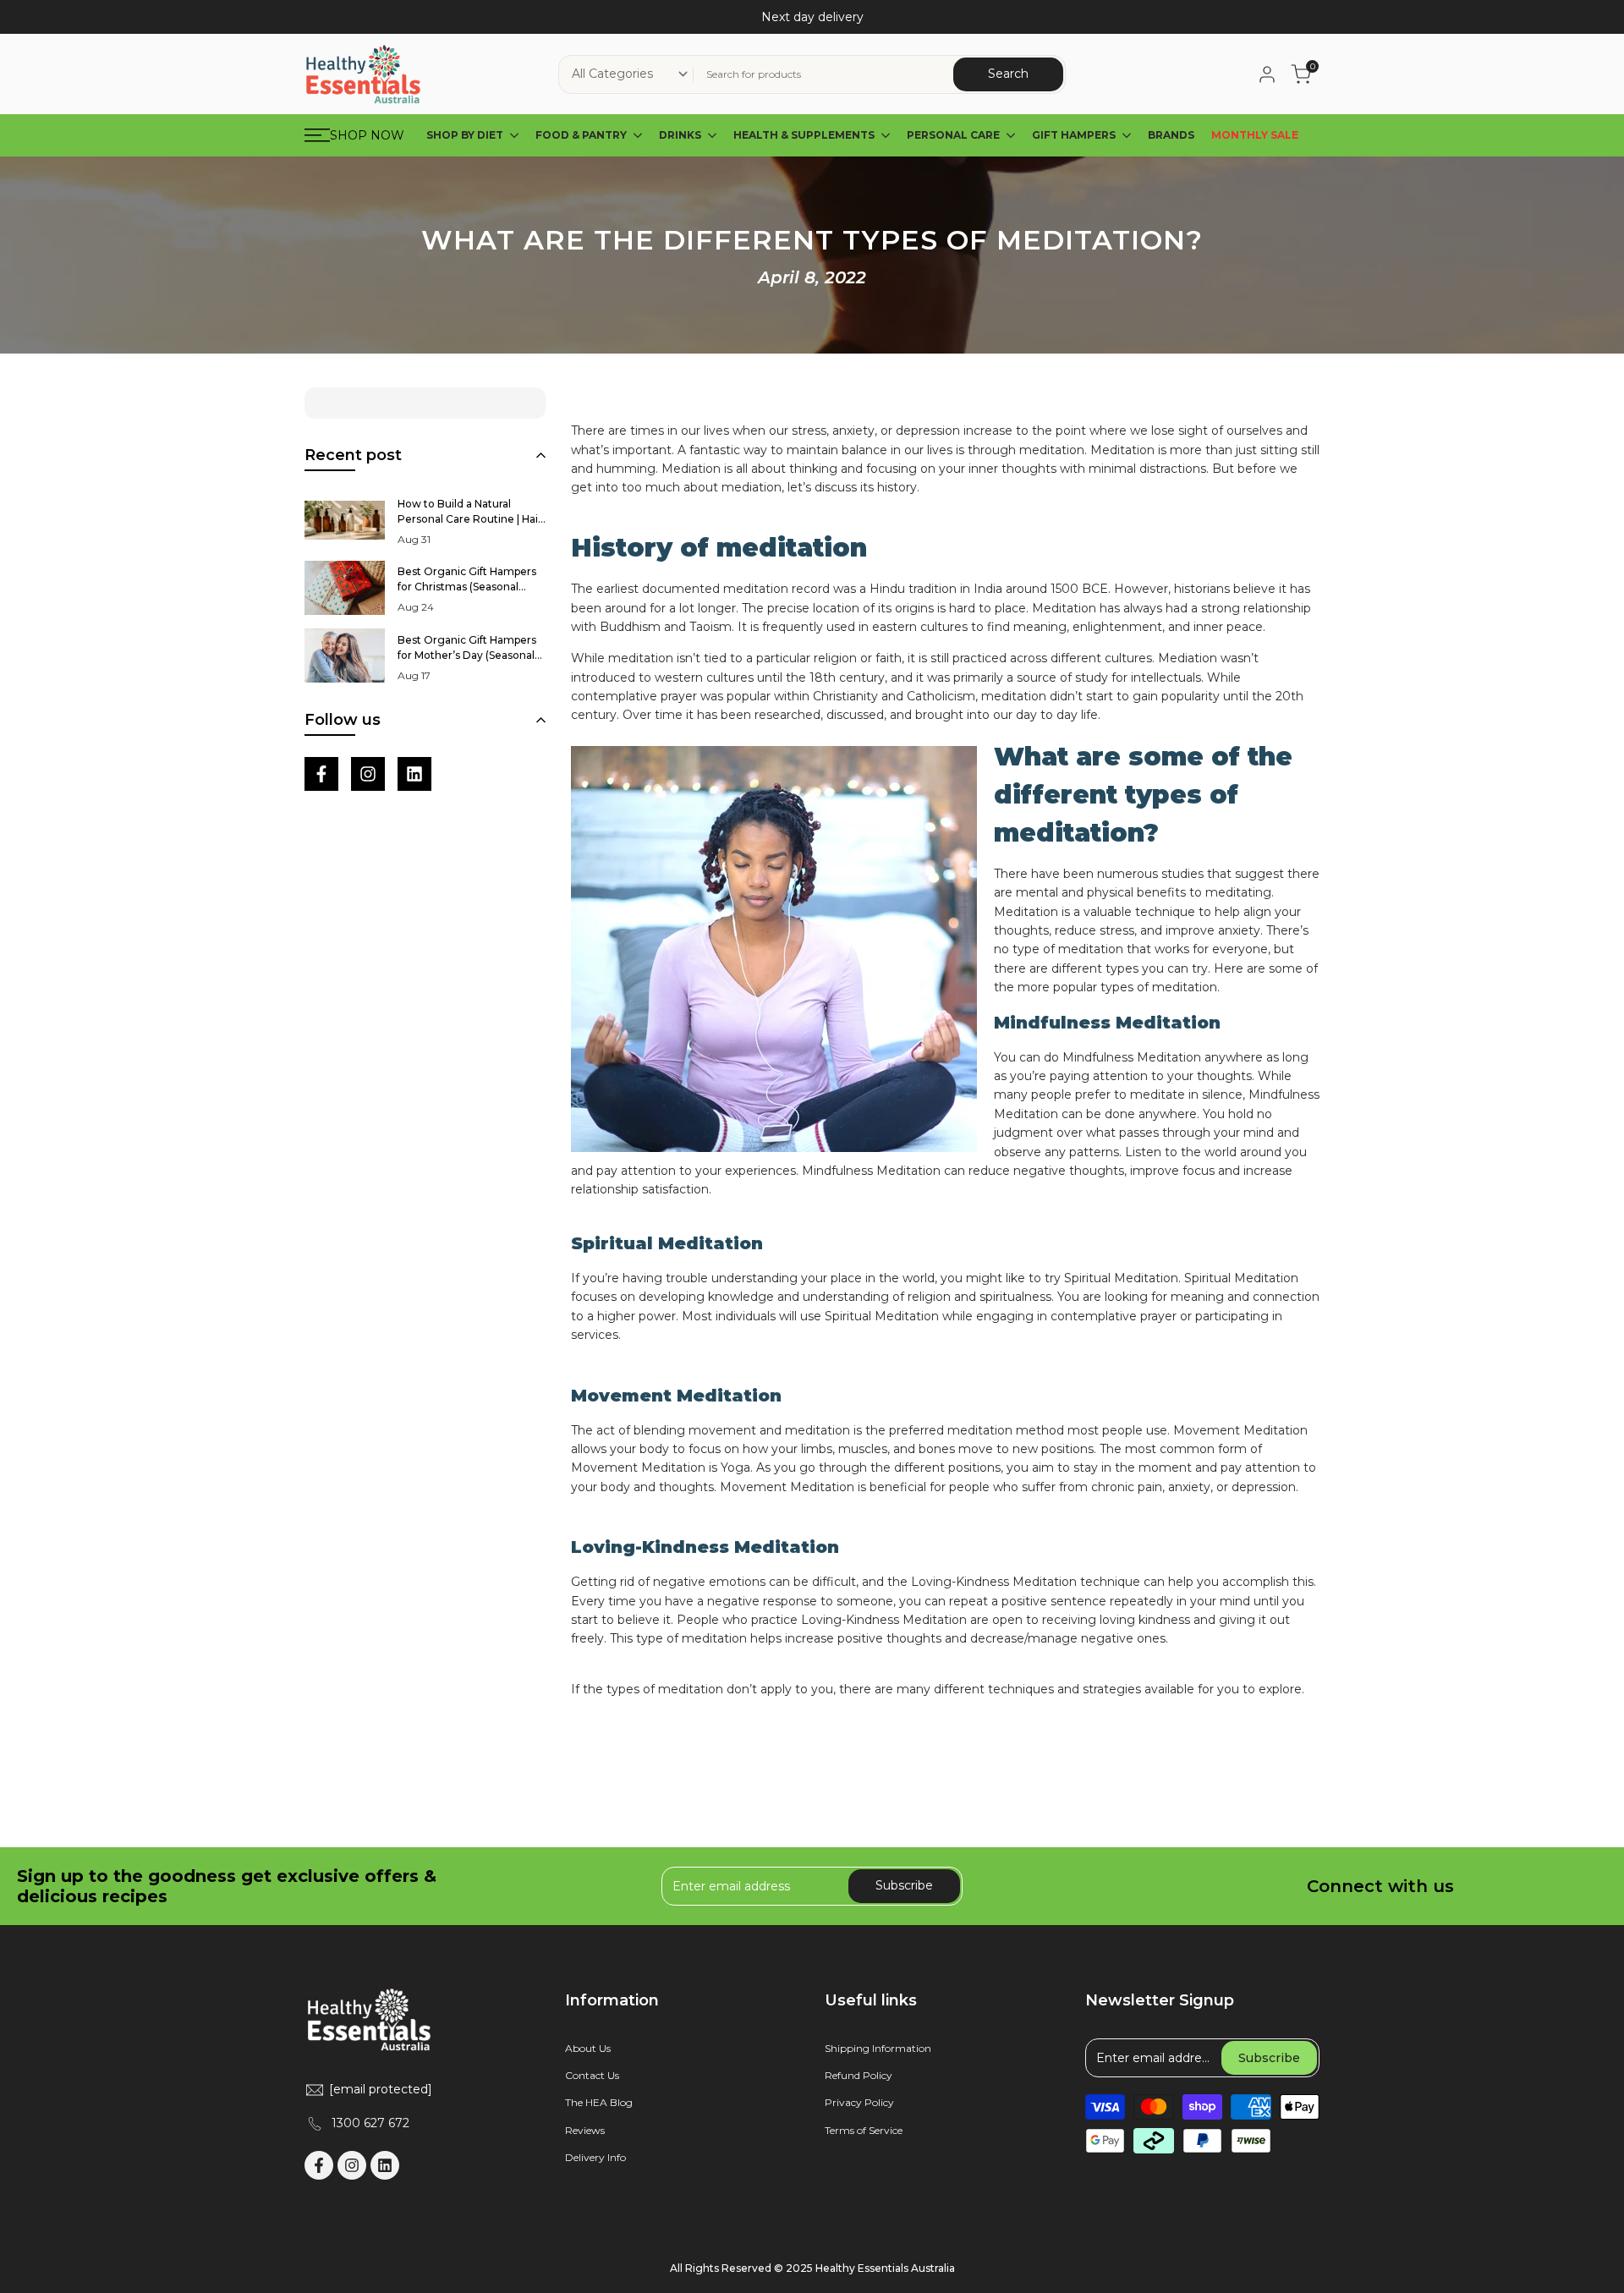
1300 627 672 (370, 2123)
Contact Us (592, 2075)
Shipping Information (878, 2048)
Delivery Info (595, 2157)
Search (1008, 74)
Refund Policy (859, 2075)
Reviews (585, 2130)
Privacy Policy (859, 2102)
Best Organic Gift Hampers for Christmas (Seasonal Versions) (467, 587)
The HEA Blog (599, 2102)
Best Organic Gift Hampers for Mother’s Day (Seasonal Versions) (467, 655)
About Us (588, 2048)
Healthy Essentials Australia (885, 2268)
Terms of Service (864, 2130)
